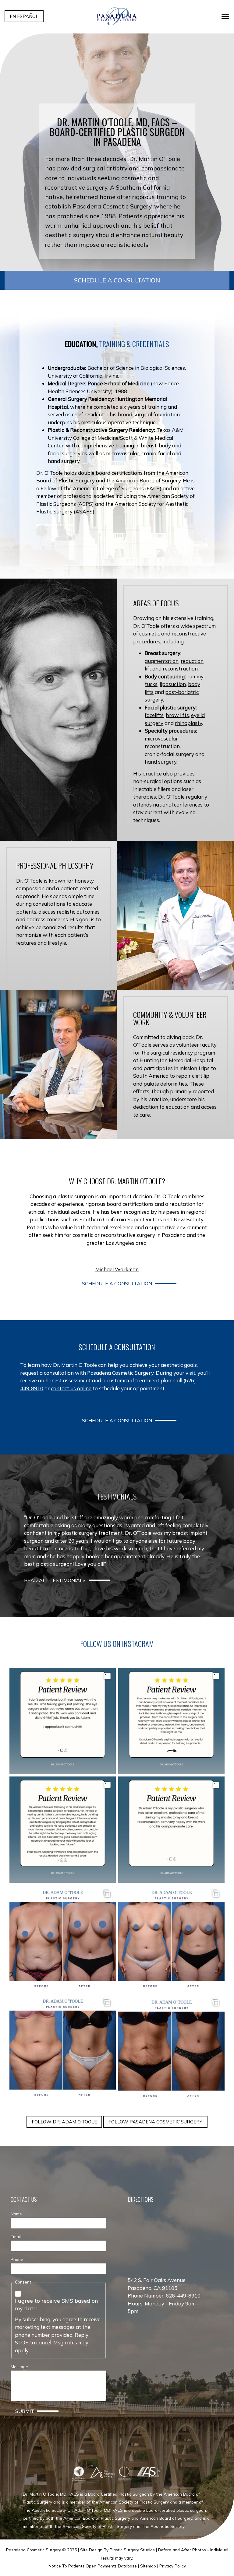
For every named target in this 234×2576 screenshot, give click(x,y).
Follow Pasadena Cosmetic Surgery (155, 2122)
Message (19, 2366)
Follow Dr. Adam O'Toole (64, 2122)
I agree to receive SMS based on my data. (57, 2305)
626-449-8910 (183, 2296)
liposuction (173, 684)
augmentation (162, 661)
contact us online (71, 1388)
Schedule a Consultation (117, 280)
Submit (25, 2411)
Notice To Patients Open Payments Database (93, 2566)
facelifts (154, 715)
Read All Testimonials (55, 1580)
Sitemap (148, 2566)
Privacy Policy (173, 2566)
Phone (17, 2259)
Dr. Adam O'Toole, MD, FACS (95, 2510)
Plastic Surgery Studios (132, 2550)
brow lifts (177, 715)
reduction (192, 661)
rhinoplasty (188, 723)
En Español (24, 16)
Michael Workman (117, 1269)
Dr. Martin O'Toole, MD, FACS (51, 2494)
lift (148, 668)
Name (16, 2214)
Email (16, 2236)
